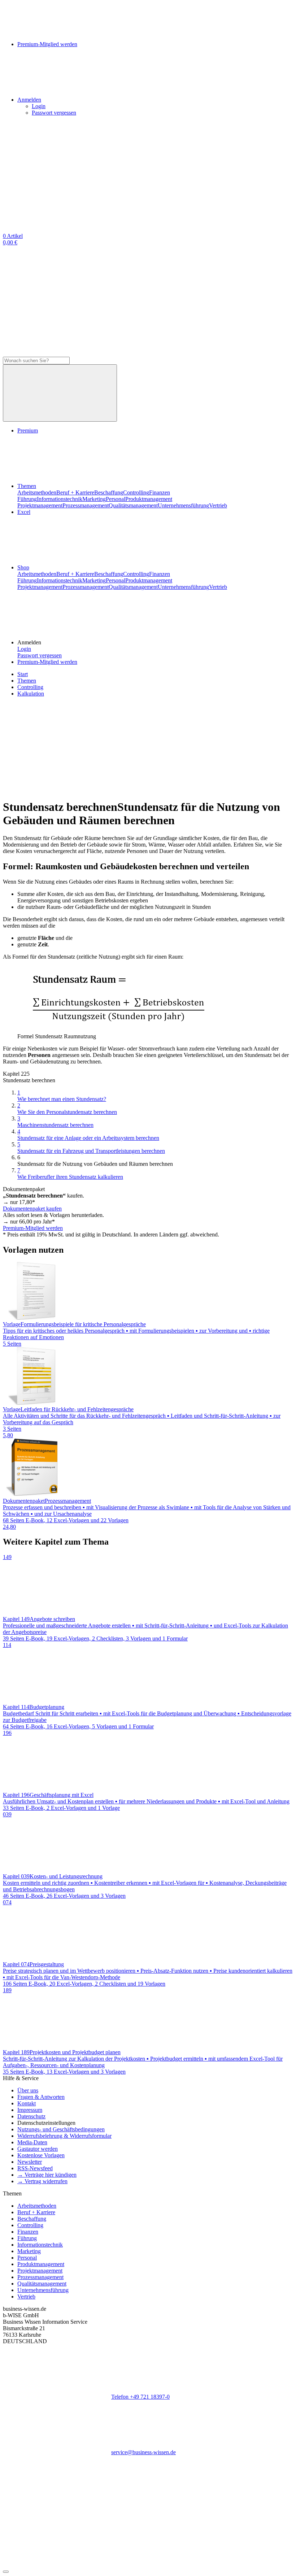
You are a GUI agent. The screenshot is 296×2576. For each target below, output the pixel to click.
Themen (27, 486)
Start (23, 674)
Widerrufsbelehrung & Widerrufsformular (64, 2136)
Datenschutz (31, 2116)
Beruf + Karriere (75, 492)
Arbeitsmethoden (37, 492)
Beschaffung (109, 492)
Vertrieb (218, 505)
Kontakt (27, 2103)
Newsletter (30, 2162)
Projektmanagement (40, 505)
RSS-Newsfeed (35, 2168)
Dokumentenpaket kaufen (32, 1209)
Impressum (30, 2110)
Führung (27, 499)
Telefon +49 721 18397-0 (140, 2397)
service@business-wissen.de (143, 2452)
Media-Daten (32, 2142)
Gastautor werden (38, 2149)
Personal (116, 499)
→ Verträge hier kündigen (47, 2175)
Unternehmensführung (183, 505)
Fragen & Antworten (41, 2097)
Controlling (136, 492)
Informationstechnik (60, 499)
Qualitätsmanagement (133, 505)
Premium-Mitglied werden (47, 662)
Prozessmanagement (86, 505)
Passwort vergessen (54, 113)
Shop (23, 567)
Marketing (94, 499)
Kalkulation (31, 694)
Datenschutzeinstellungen (46, 2123)
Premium (28, 430)
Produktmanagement (149, 499)
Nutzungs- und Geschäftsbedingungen (61, 2129)
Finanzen (160, 492)
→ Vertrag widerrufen (42, 2181)
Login (39, 106)
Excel (24, 512)
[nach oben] (6, 2572)
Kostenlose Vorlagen (41, 2155)
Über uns (28, 2090)
